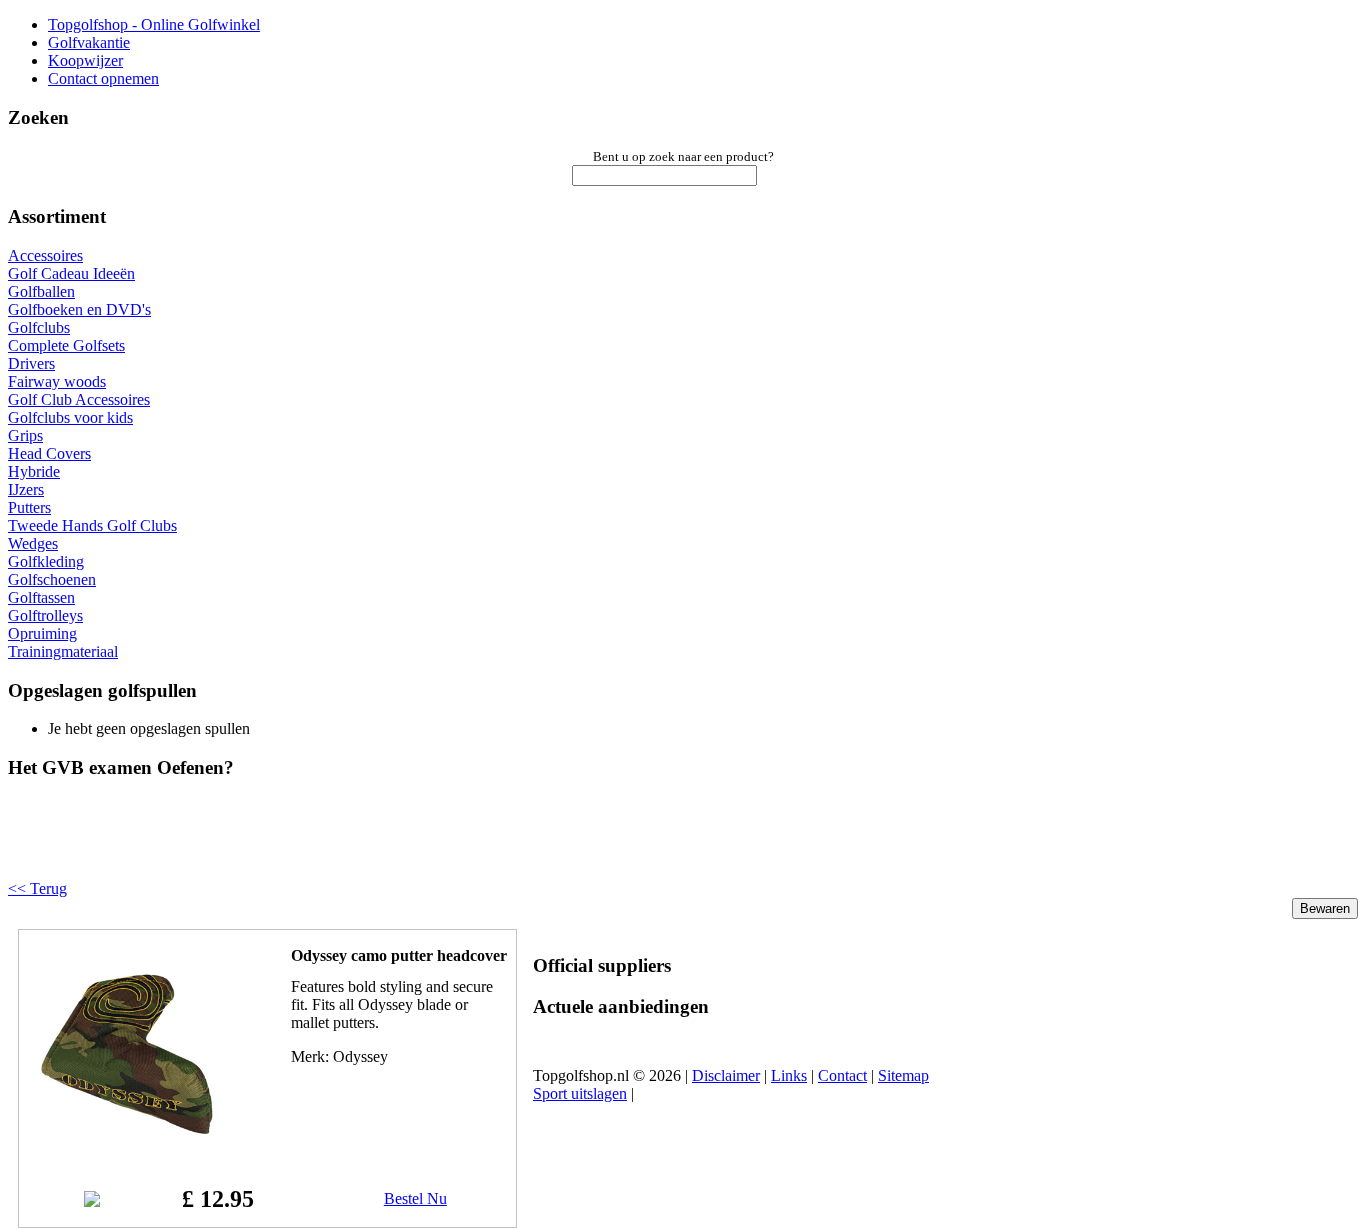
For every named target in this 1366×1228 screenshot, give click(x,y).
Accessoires (45, 255)
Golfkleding (46, 561)
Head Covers (49, 453)
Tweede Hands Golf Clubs (92, 525)
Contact (842, 1075)
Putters (29, 507)
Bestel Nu (415, 1198)
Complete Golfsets (66, 345)
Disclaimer (726, 1075)
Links (789, 1075)
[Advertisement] (262, 846)
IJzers (26, 489)
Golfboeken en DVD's (79, 309)
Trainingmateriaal (63, 651)
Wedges (33, 543)
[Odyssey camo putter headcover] (127, 1150)
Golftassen (41, 597)
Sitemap (903, 1075)
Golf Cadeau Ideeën (71, 273)
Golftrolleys (45, 615)
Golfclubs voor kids (70, 417)
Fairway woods (57, 381)
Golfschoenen (52, 579)
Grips (25, 435)
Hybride (34, 471)
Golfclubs (39, 327)
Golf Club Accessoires (79, 399)
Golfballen (41, 291)
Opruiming (42, 633)
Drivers (31, 363)
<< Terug (37, 888)
